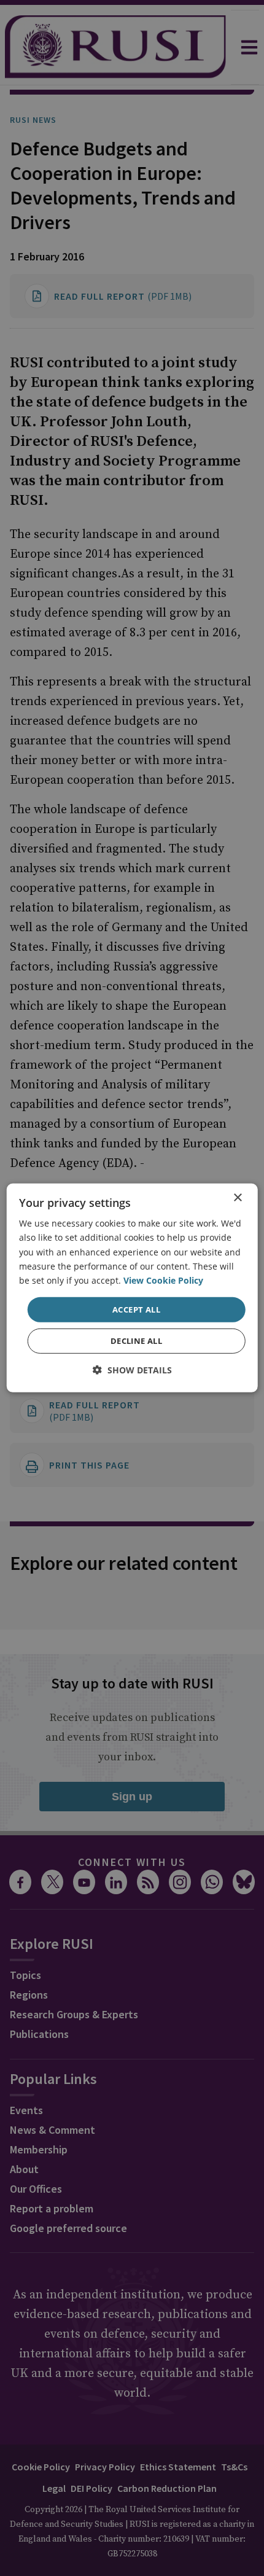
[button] (132, 1370)
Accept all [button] (136, 1309)
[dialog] (132, 1288)
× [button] (237, 1198)
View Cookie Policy (163, 1280)
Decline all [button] (136, 1341)
